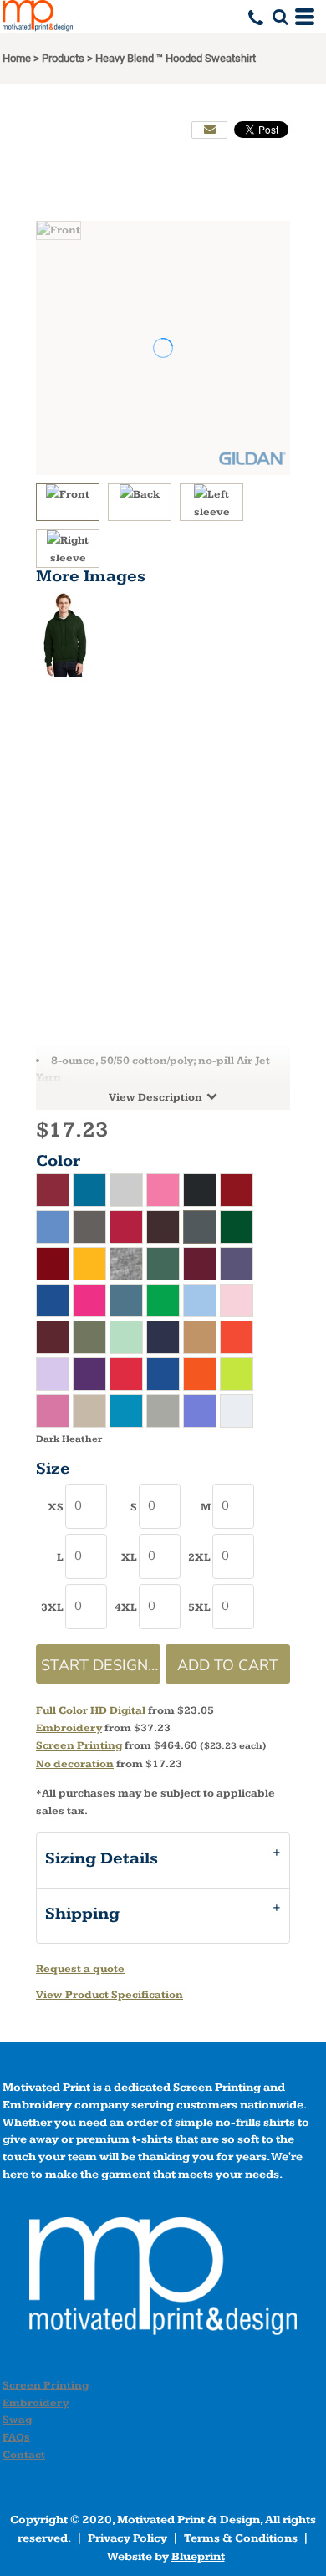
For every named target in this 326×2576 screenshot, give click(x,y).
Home (17, 58)
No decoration (75, 1764)
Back (146, 494)
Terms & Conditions (241, 2538)
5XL (199, 1607)
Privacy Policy (127, 2538)
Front (74, 494)
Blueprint (198, 2557)
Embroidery (69, 1728)
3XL (52, 1607)
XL (129, 1557)
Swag (17, 2420)
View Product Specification (110, 1995)
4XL (126, 1607)
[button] (280, 17)
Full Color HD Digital (91, 1710)
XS (56, 1507)
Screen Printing (79, 1745)
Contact (24, 2455)
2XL (199, 1557)
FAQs (16, 2437)
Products (63, 58)
